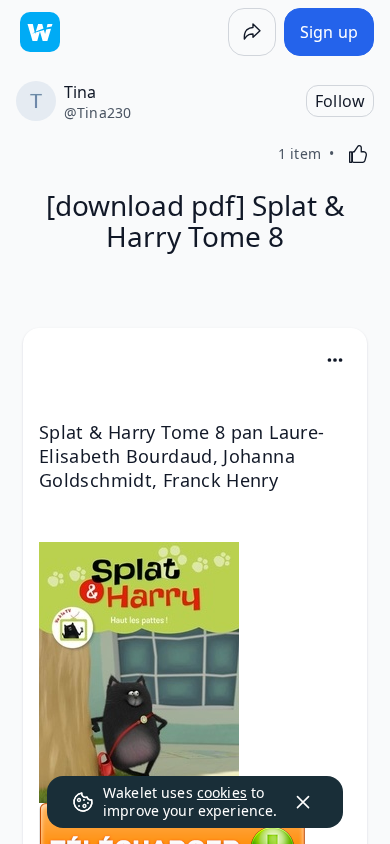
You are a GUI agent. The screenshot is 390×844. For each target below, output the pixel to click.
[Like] (358, 154)
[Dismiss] (303, 802)
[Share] (252, 32)
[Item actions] (335, 360)
